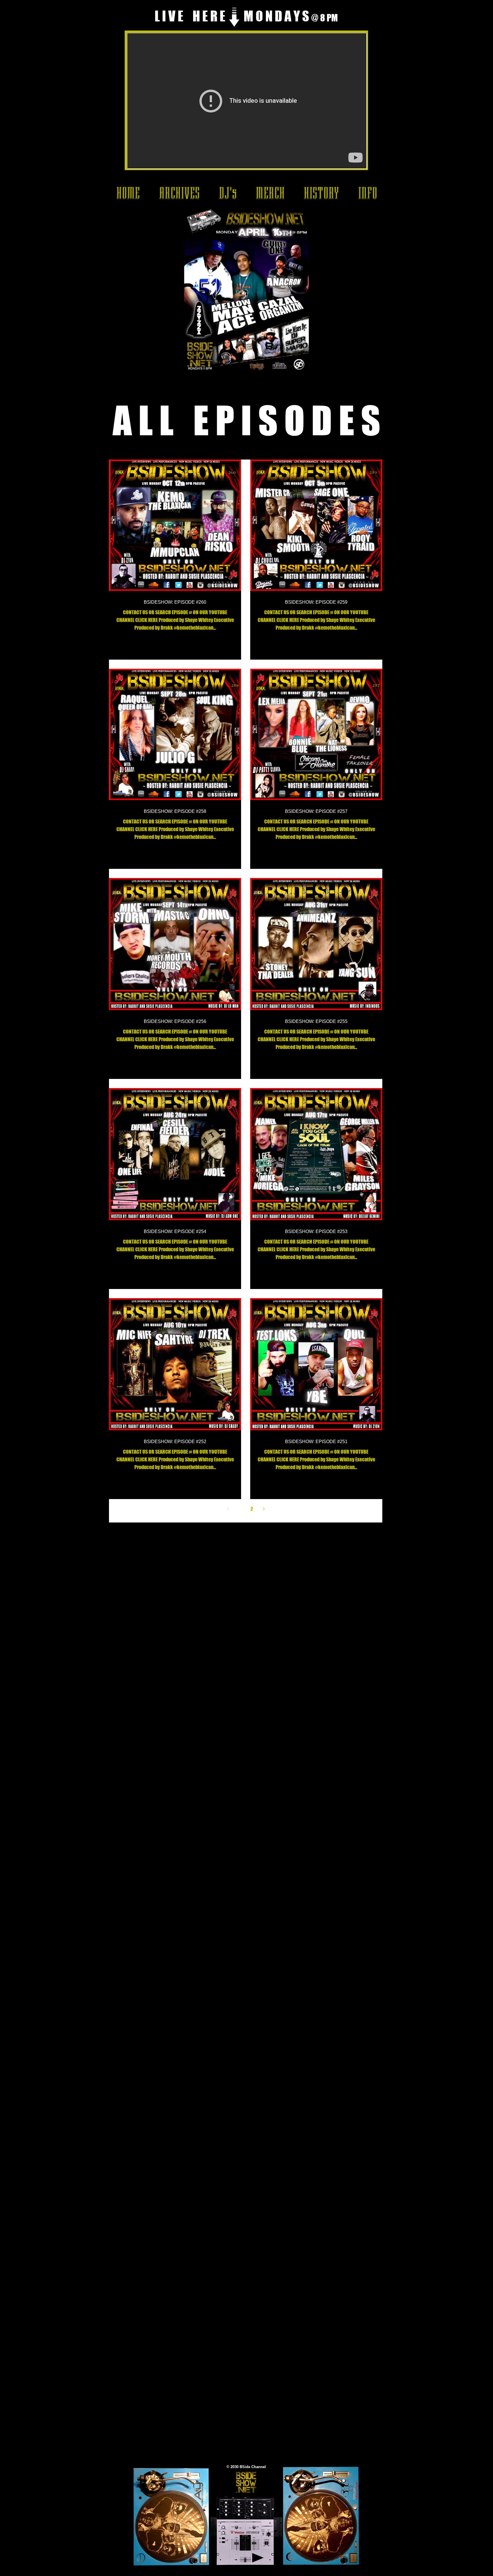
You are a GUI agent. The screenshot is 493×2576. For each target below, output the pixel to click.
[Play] (258, 2558)
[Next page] (264, 1509)
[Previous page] (228, 1509)
